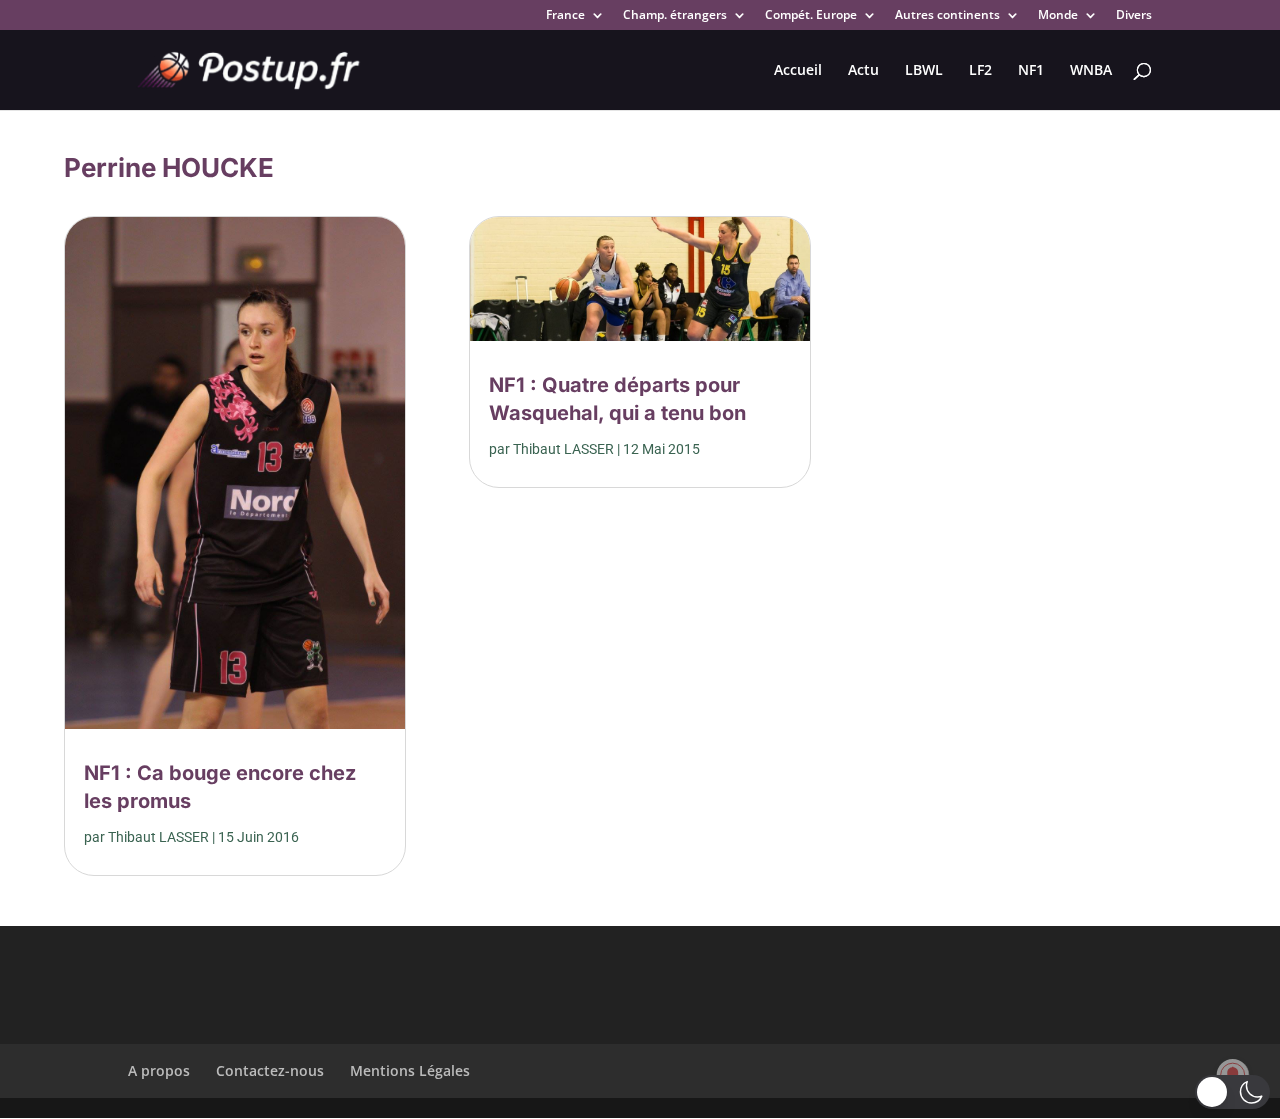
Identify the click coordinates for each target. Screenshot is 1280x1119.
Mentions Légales (410, 1070)
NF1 (1031, 71)
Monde (1058, 16)
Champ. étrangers (675, 16)
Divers (1134, 16)
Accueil (798, 71)
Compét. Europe (811, 16)
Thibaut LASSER (158, 837)
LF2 (980, 71)
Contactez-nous (270, 1070)
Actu (863, 71)
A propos (159, 1070)
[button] (1232, 1092)
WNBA (1091, 71)
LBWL (924, 71)
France (565, 16)
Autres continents (947, 16)
